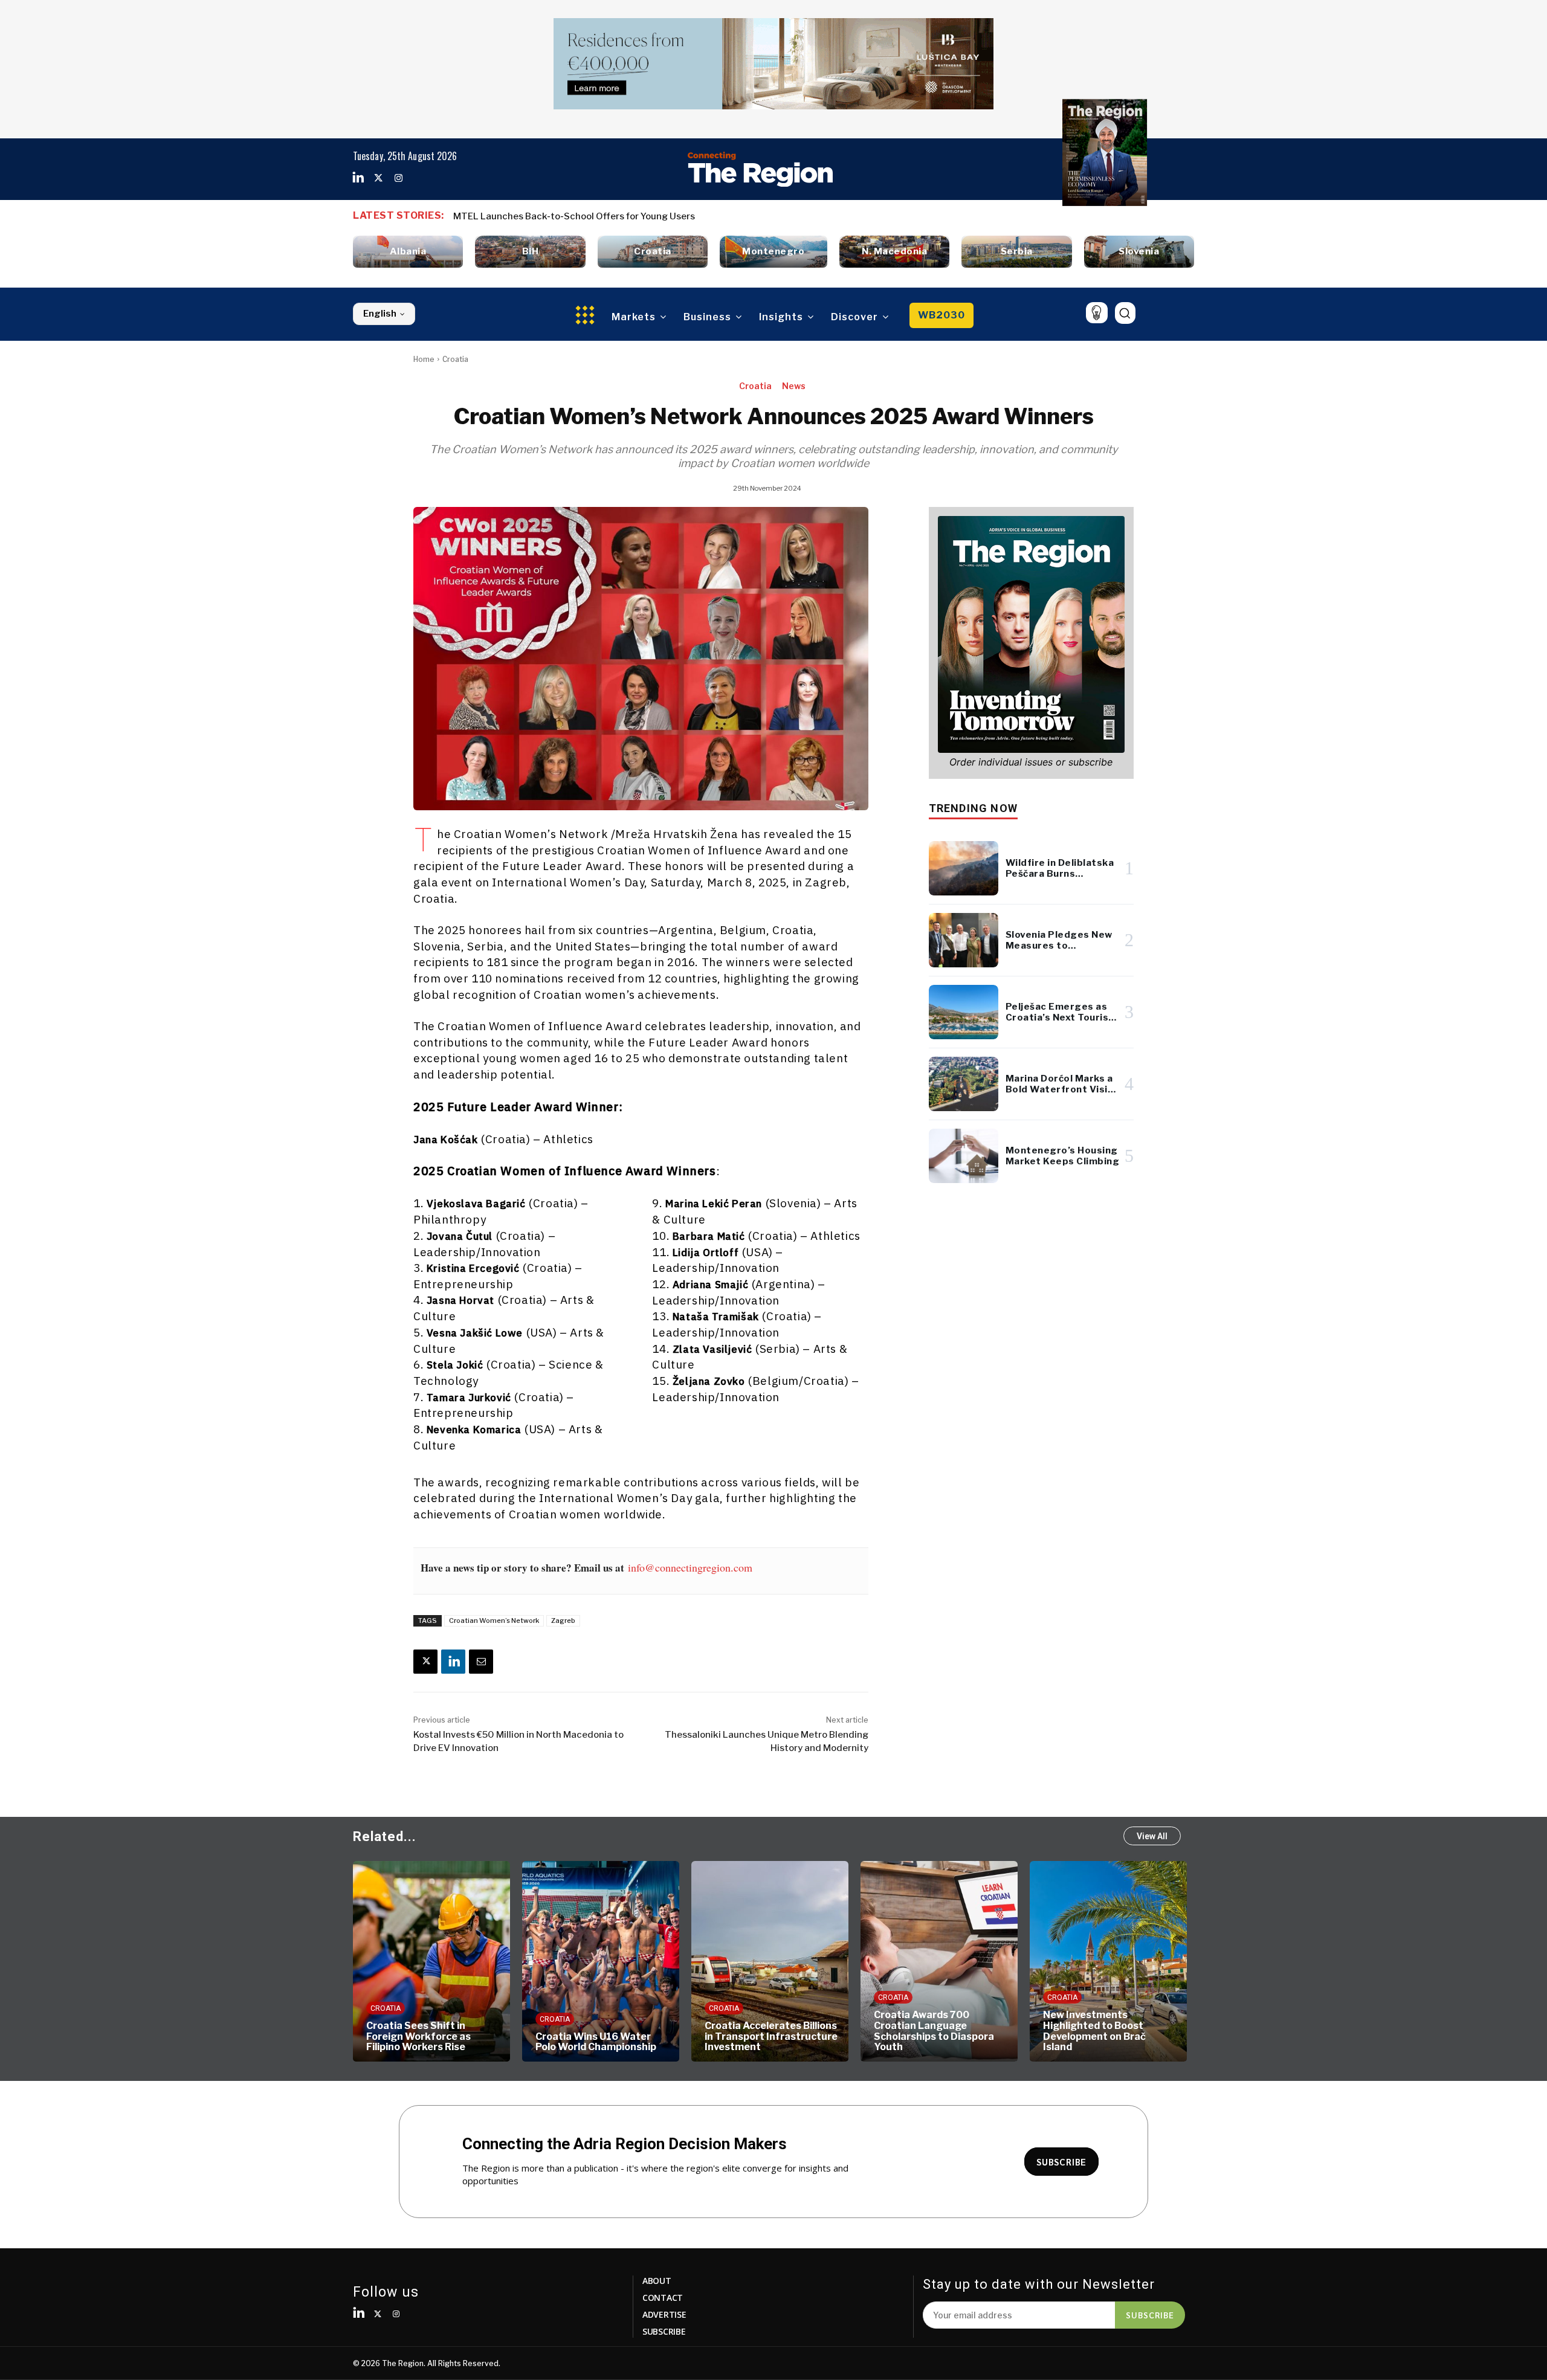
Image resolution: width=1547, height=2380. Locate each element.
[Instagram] (398, 178)
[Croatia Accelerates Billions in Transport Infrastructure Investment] (770, 1961)
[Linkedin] (358, 178)
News (794, 386)
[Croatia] (653, 252)
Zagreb (563, 1621)
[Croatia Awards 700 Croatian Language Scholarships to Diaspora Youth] (939, 1961)
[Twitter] (378, 178)
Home (424, 359)
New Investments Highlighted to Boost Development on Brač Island (1094, 2031)
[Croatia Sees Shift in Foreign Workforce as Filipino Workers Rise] (431, 1961)
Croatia (455, 359)
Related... (385, 1837)
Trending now (973, 808)
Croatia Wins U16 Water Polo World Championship (596, 2042)
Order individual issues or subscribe (1031, 762)
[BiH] (530, 252)
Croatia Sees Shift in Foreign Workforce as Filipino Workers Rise (418, 2036)
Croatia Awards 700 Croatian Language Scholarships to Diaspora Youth (934, 2031)
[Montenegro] (773, 252)
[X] (425, 1662)
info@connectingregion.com (690, 1567)
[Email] (481, 1662)
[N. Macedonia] (894, 252)
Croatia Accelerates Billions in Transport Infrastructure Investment (771, 2036)
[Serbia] (1016, 252)
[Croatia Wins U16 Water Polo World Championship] (601, 1961)
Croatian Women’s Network (494, 1621)
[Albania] (408, 252)
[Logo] (760, 169)
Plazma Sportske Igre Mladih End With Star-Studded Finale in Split (610, 216)
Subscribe (1150, 2315)
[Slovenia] (1139, 252)
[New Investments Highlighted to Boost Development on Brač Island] (1108, 1961)
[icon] (1096, 313)
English (380, 314)
